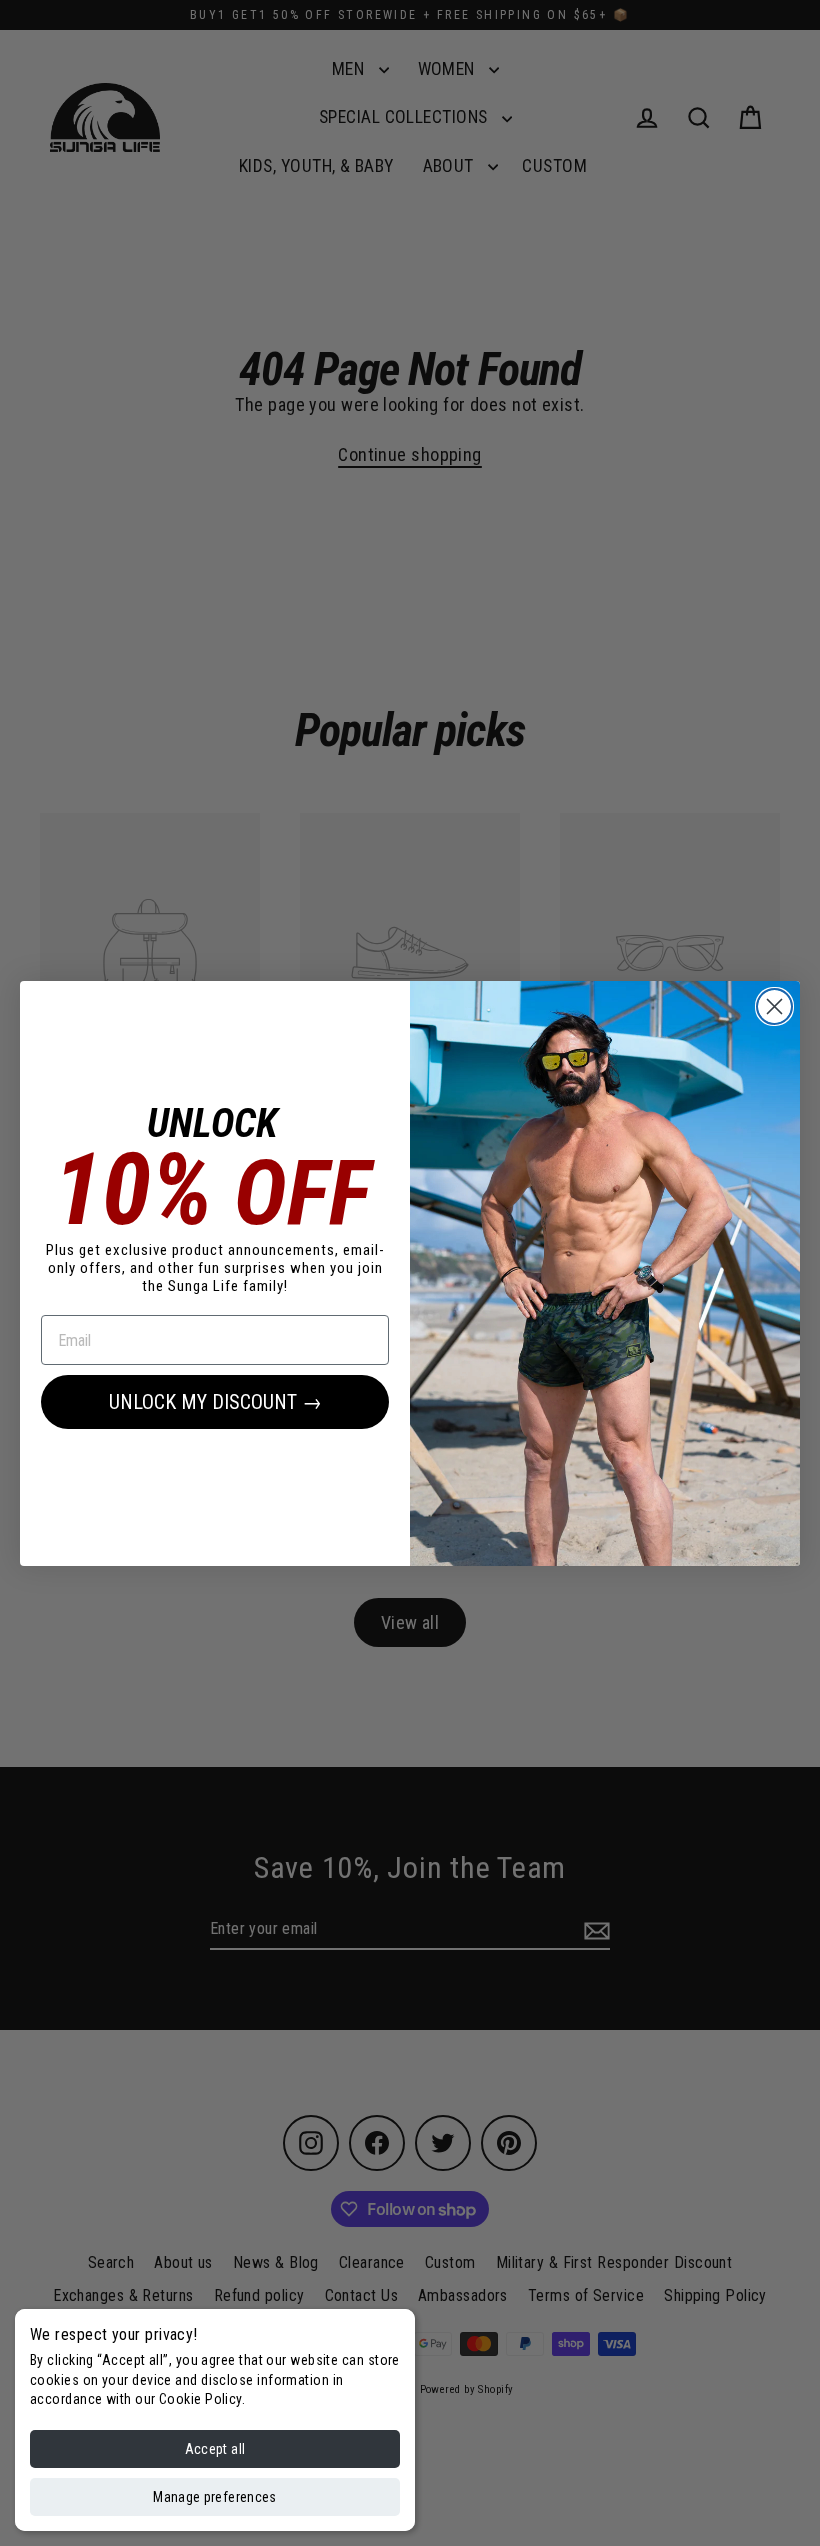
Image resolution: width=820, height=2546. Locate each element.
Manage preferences (214, 2497)
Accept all (215, 2449)
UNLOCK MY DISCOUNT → (215, 1402)
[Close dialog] (774, 1006)
